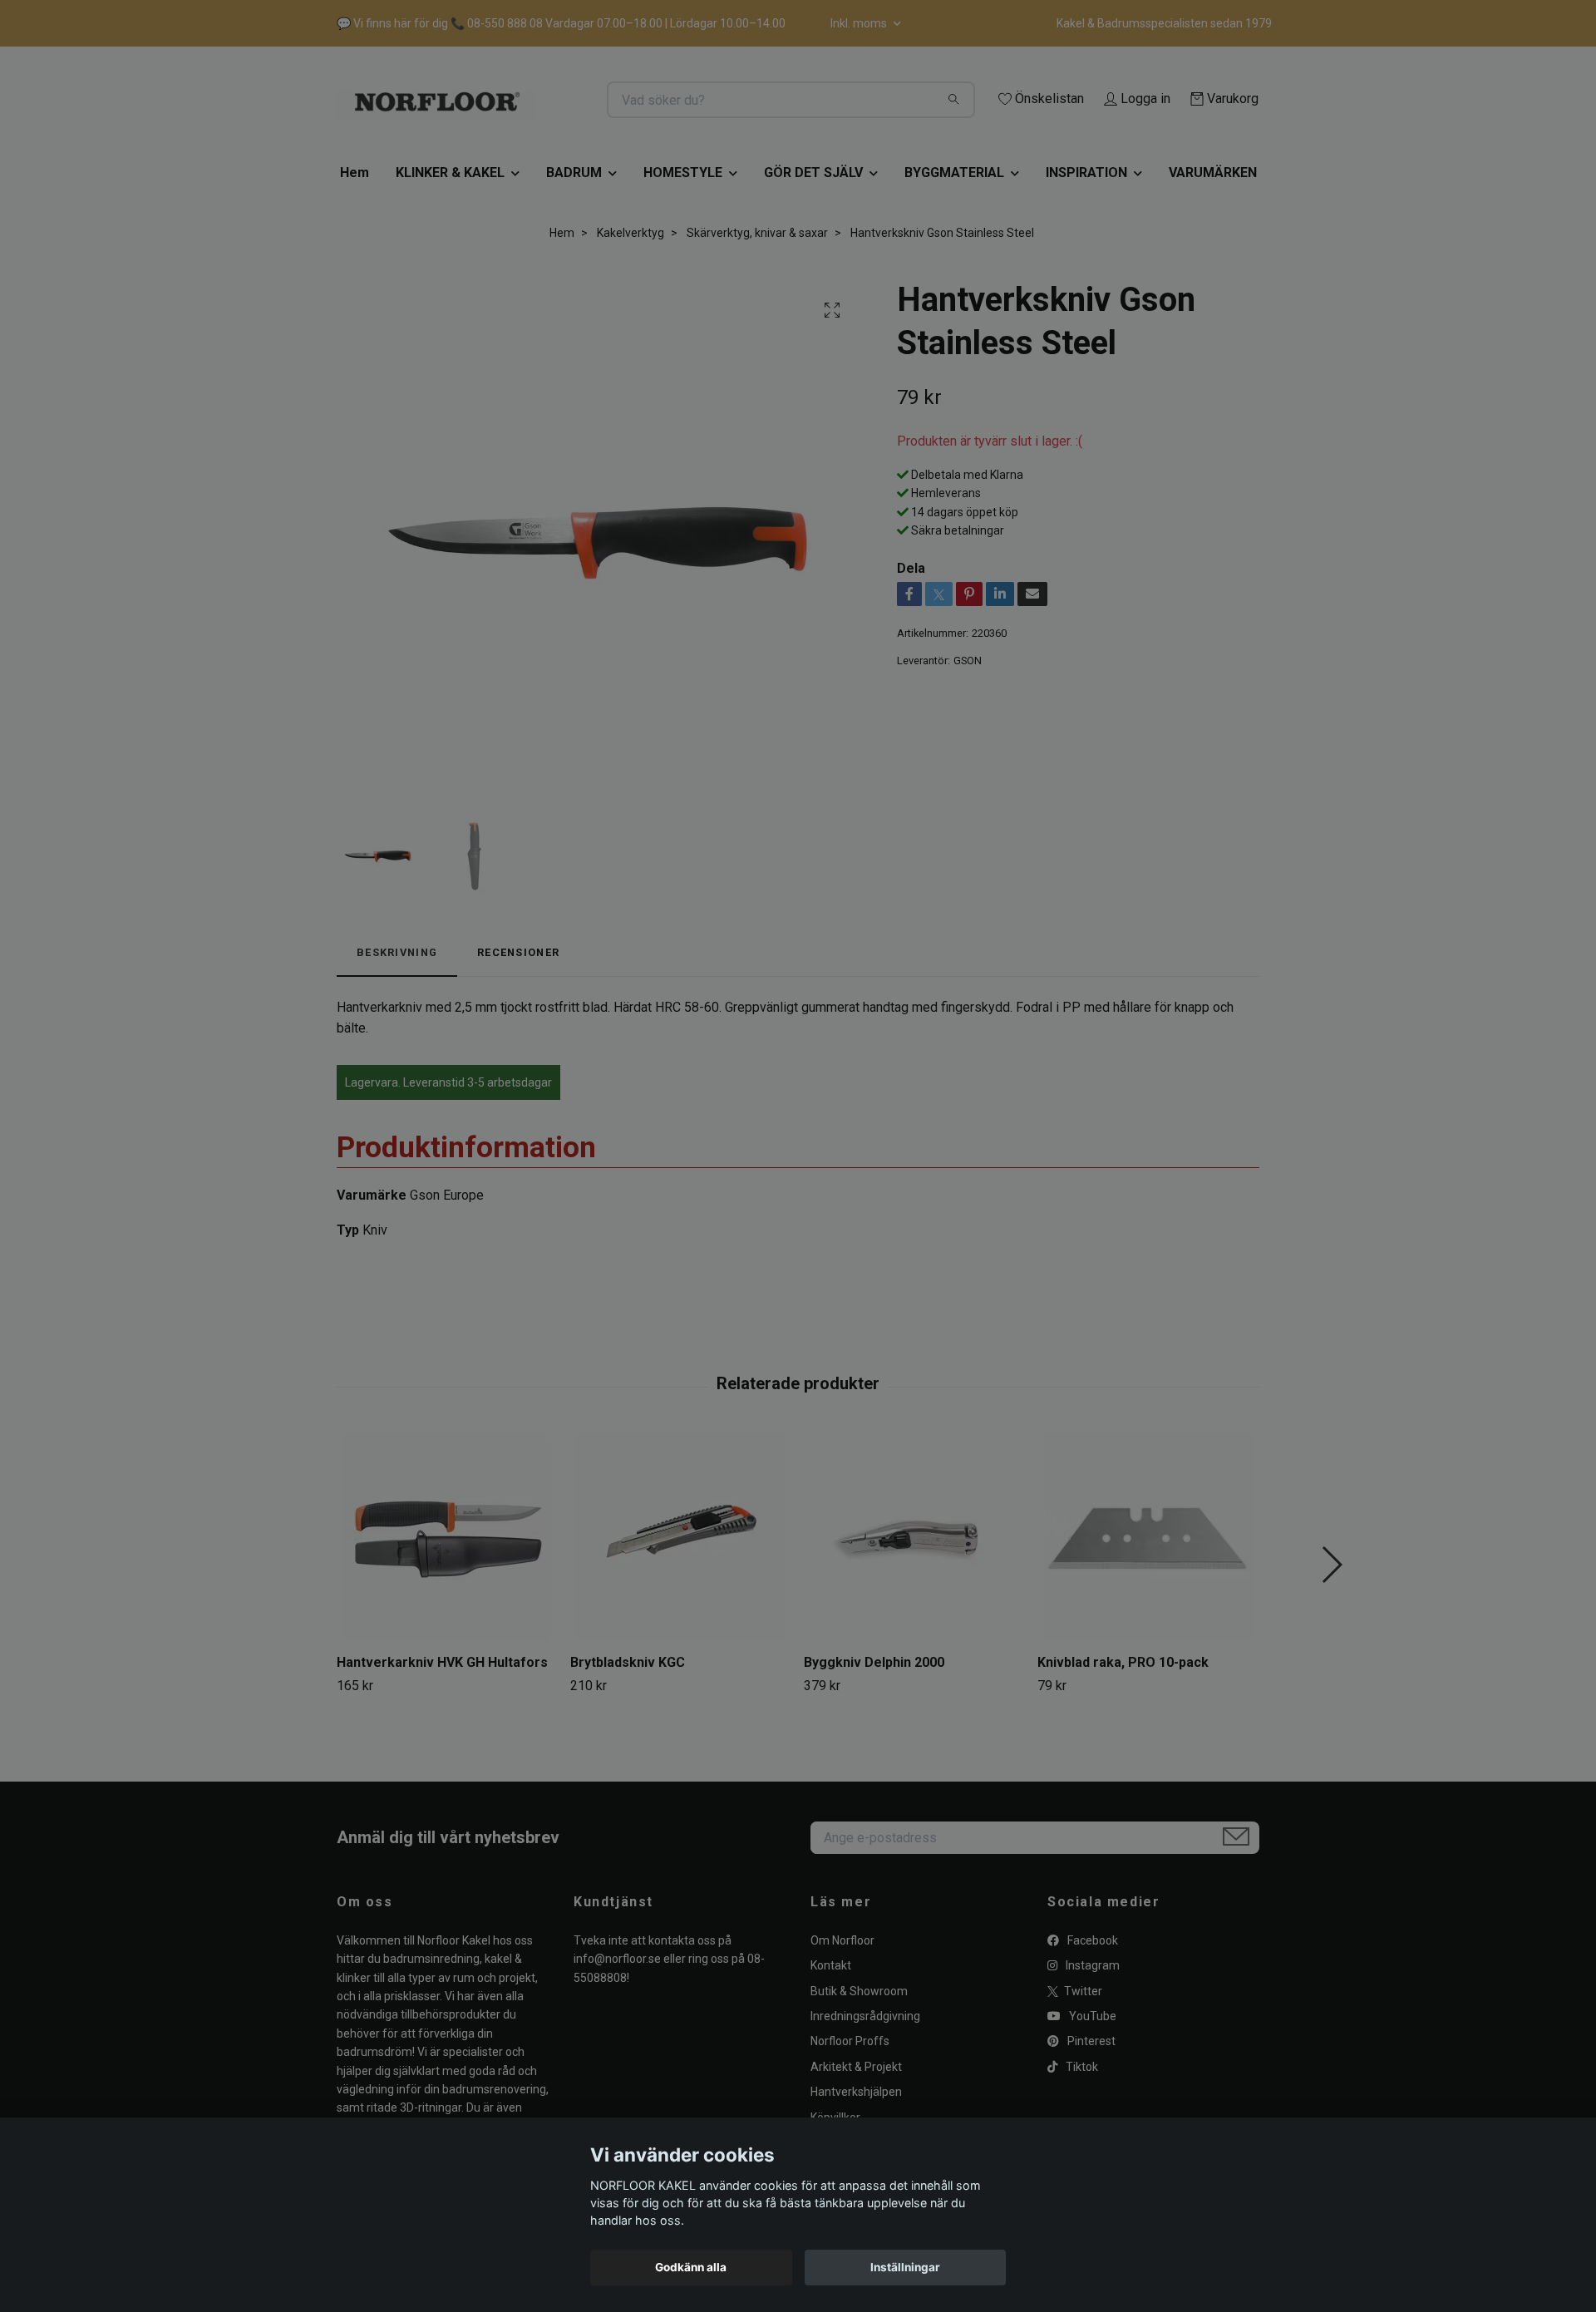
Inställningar (905, 2267)
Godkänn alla (691, 2267)
